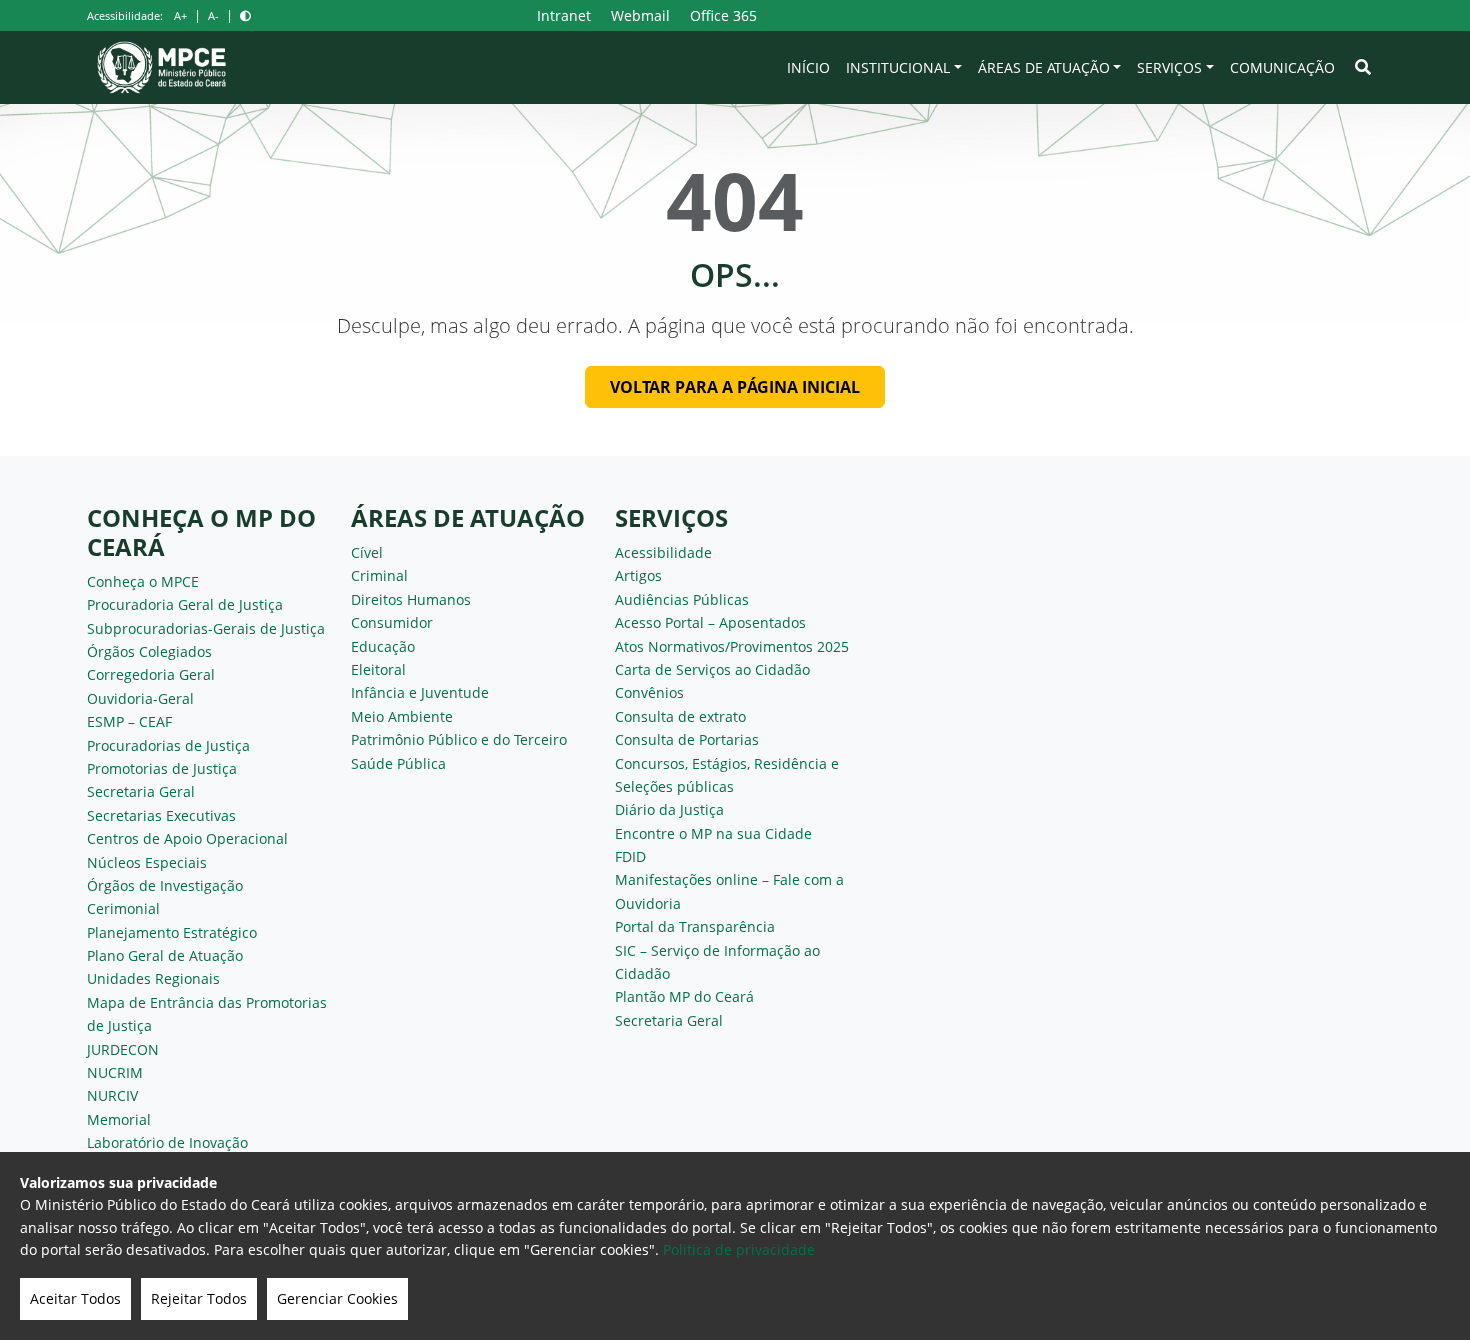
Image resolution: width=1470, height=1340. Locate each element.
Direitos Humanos (411, 599)
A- (213, 15)
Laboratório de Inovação (167, 1142)
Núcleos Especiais (147, 862)
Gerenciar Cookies (337, 1298)
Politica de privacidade (739, 1249)
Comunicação (1282, 67)
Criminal (379, 575)
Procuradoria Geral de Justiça (185, 604)
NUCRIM (115, 1072)
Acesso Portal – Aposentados (710, 622)
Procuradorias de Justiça (168, 745)
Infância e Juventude (420, 692)
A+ (180, 15)
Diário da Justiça (669, 809)
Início (808, 67)
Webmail (640, 15)
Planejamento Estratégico (172, 932)
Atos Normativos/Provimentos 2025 (732, 646)
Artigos (638, 575)
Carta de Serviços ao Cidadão (712, 669)
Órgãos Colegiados (149, 651)
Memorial (119, 1119)
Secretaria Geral (141, 791)
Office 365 (723, 15)
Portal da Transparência (695, 926)
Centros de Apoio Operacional (187, 838)
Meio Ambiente (402, 716)
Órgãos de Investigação (165, 885)
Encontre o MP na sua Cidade (713, 833)
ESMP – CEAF (129, 721)
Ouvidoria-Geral (140, 698)
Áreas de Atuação (1044, 67)
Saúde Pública (398, 763)
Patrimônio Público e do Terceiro (459, 739)
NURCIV (112, 1095)
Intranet (564, 15)
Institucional (898, 67)
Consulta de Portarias (687, 739)
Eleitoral (378, 669)
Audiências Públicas (682, 599)
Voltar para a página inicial (735, 387)
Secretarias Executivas (161, 815)
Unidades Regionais (153, 978)
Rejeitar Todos (199, 1298)
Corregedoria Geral (151, 674)
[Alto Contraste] (245, 15)
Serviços (1169, 67)
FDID (630, 856)
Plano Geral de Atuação (165, 955)
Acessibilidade (663, 552)
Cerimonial (123, 908)
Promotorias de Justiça (162, 768)
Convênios (649, 692)
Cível (367, 552)
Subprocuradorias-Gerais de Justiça (206, 628)
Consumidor (392, 622)
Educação (383, 646)
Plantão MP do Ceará (684, 996)
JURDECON (123, 1049)
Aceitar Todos (75, 1298)
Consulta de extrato (680, 716)
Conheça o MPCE (143, 581)
